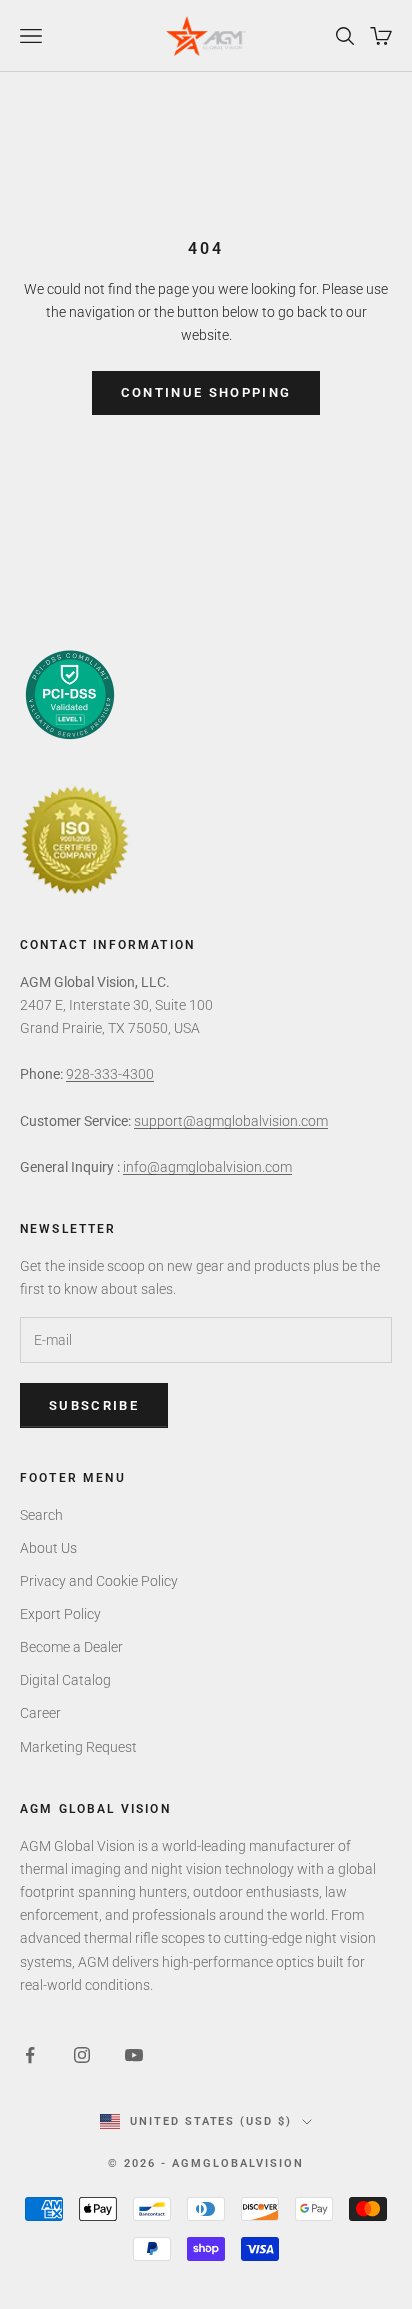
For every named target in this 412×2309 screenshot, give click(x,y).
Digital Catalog (65, 1680)
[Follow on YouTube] (134, 2055)
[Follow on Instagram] (82, 2055)
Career (40, 1713)
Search (41, 1515)
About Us (48, 1548)
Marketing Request (78, 1747)
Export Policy (60, 1614)
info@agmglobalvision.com (207, 1167)
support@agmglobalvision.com (231, 1121)
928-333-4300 (110, 1074)
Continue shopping (206, 392)
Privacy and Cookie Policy (99, 1581)
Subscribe (94, 1405)
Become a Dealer (71, 1647)
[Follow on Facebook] (30, 2055)
